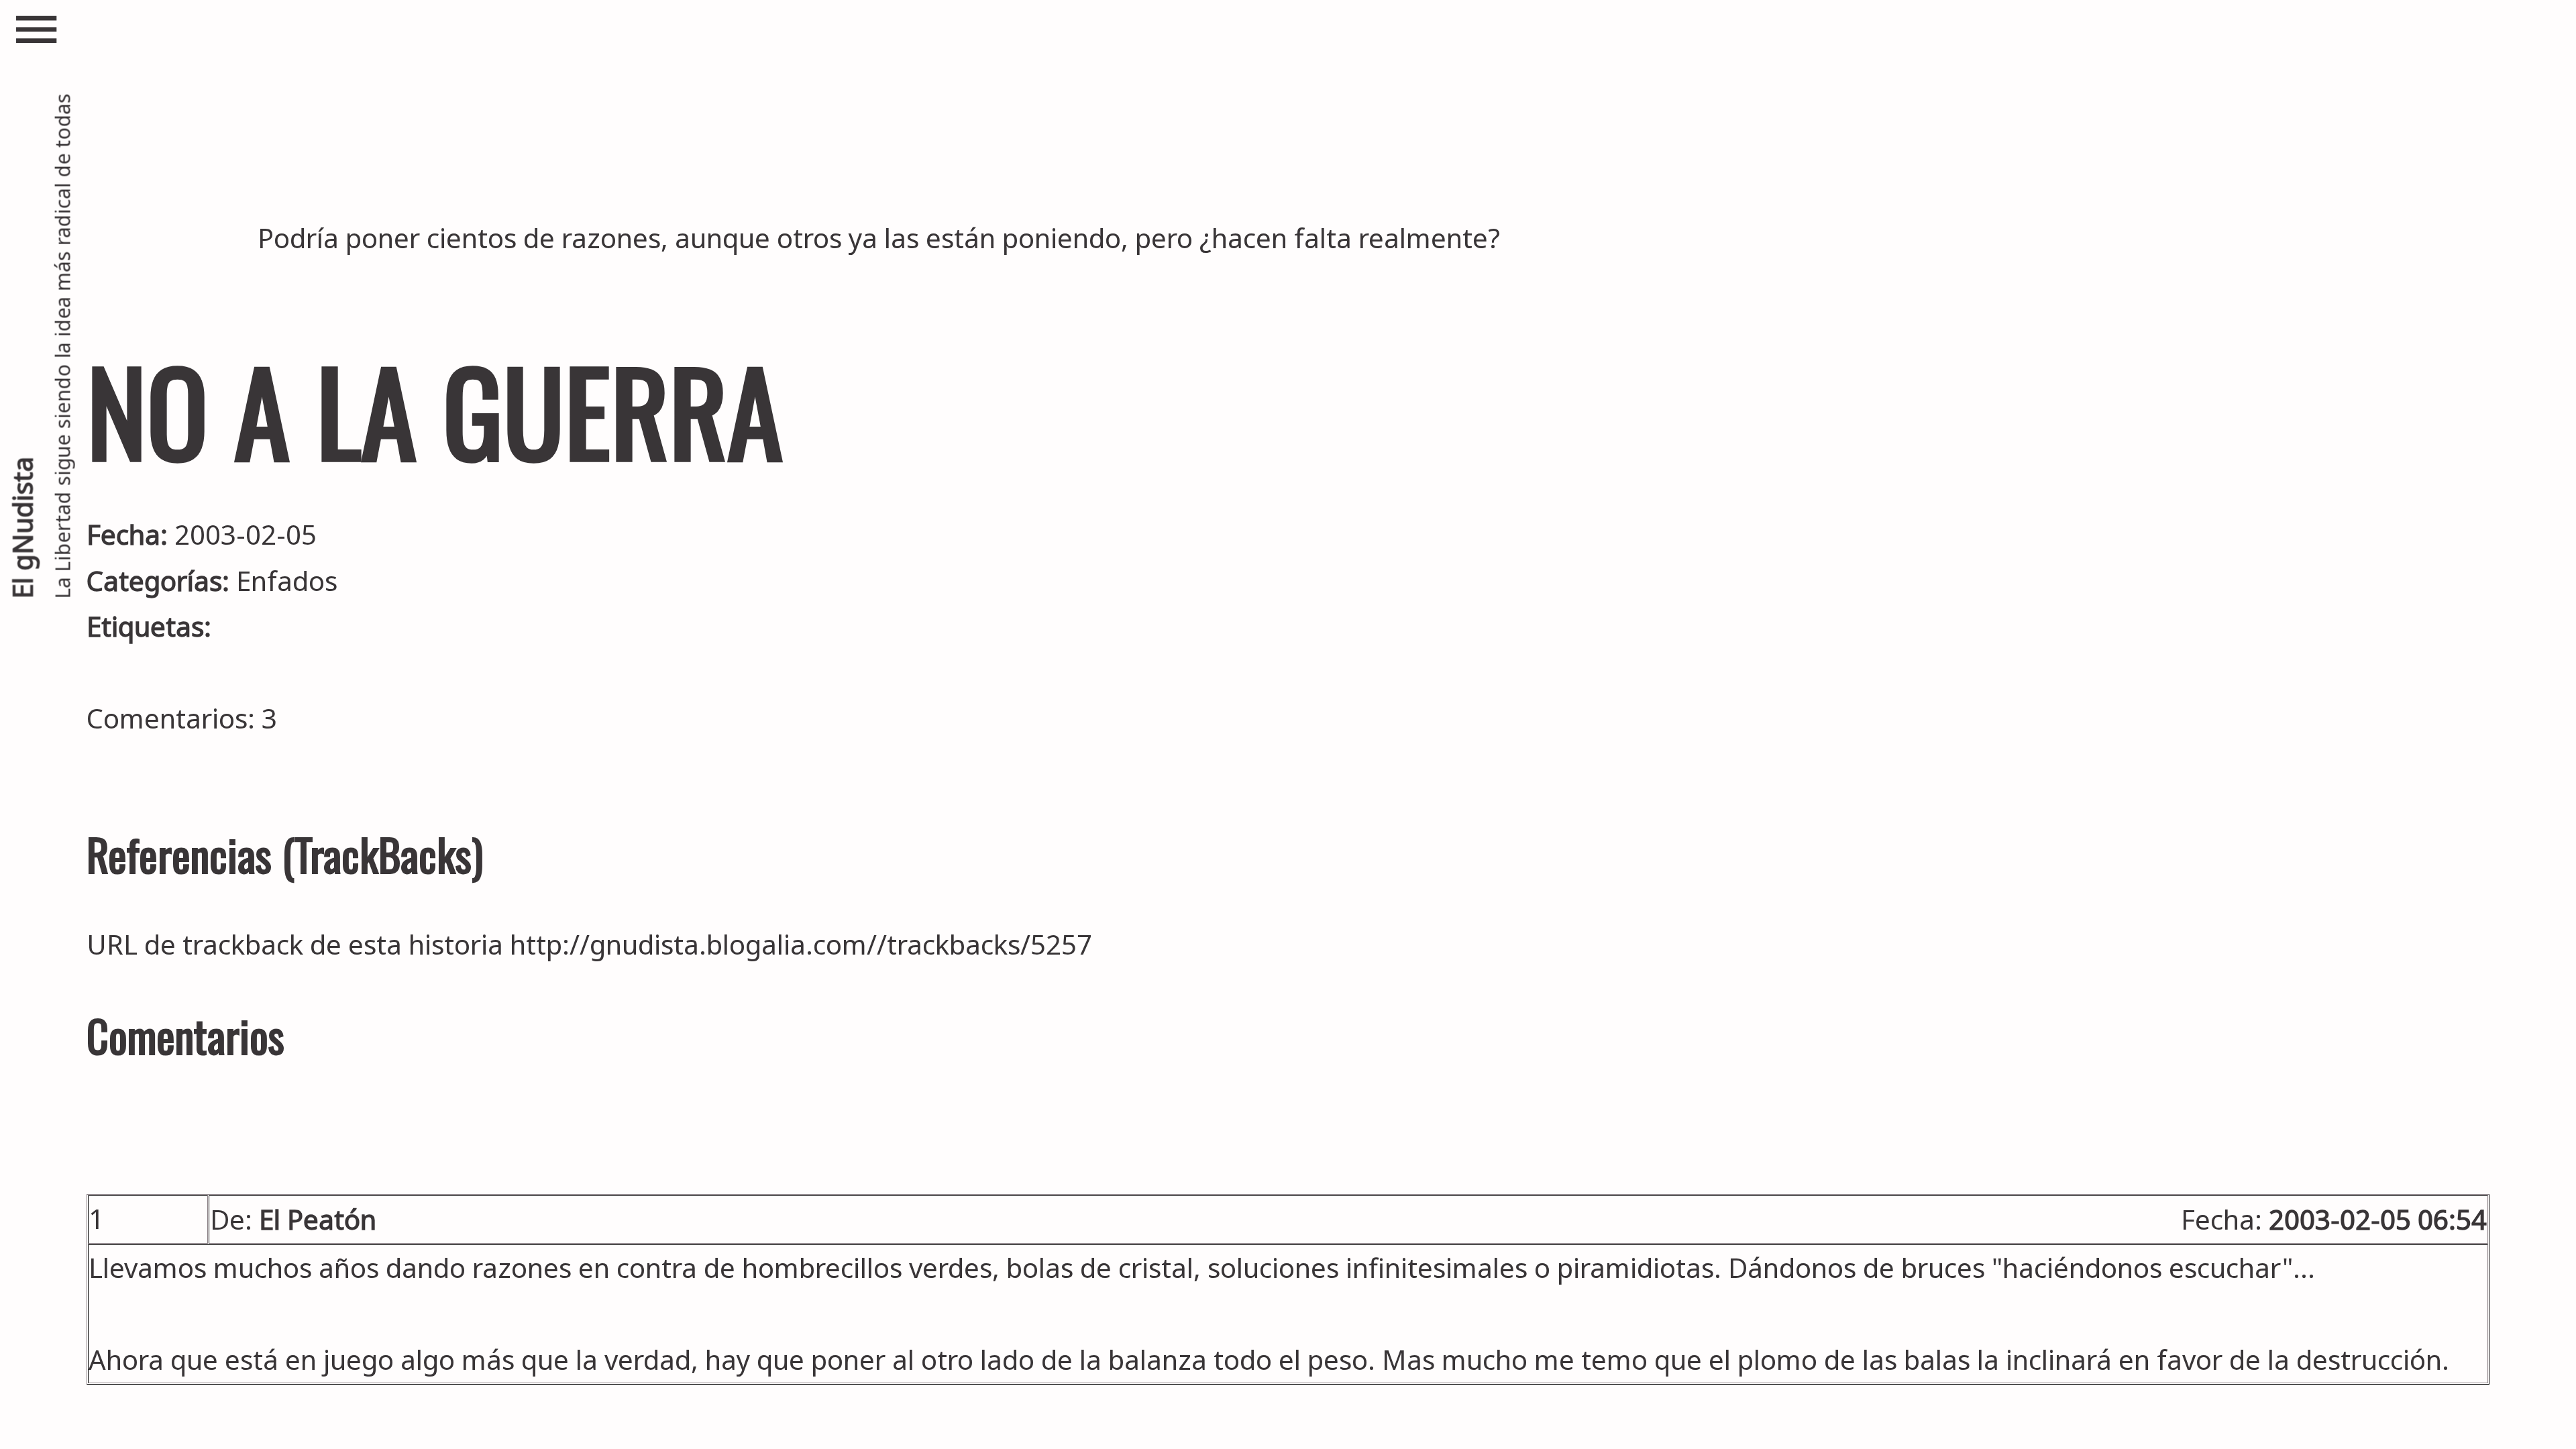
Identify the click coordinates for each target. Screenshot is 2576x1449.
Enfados (287, 581)
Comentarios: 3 (182, 718)
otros (809, 238)
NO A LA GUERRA (435, 410)
